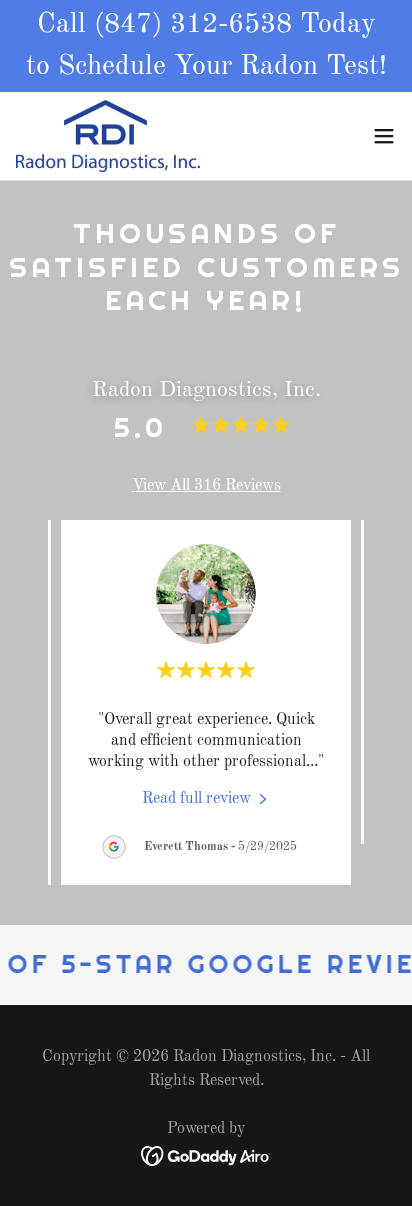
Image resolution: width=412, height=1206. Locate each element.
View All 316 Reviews (206, 486)
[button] (384, 136)
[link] (108, 136)
